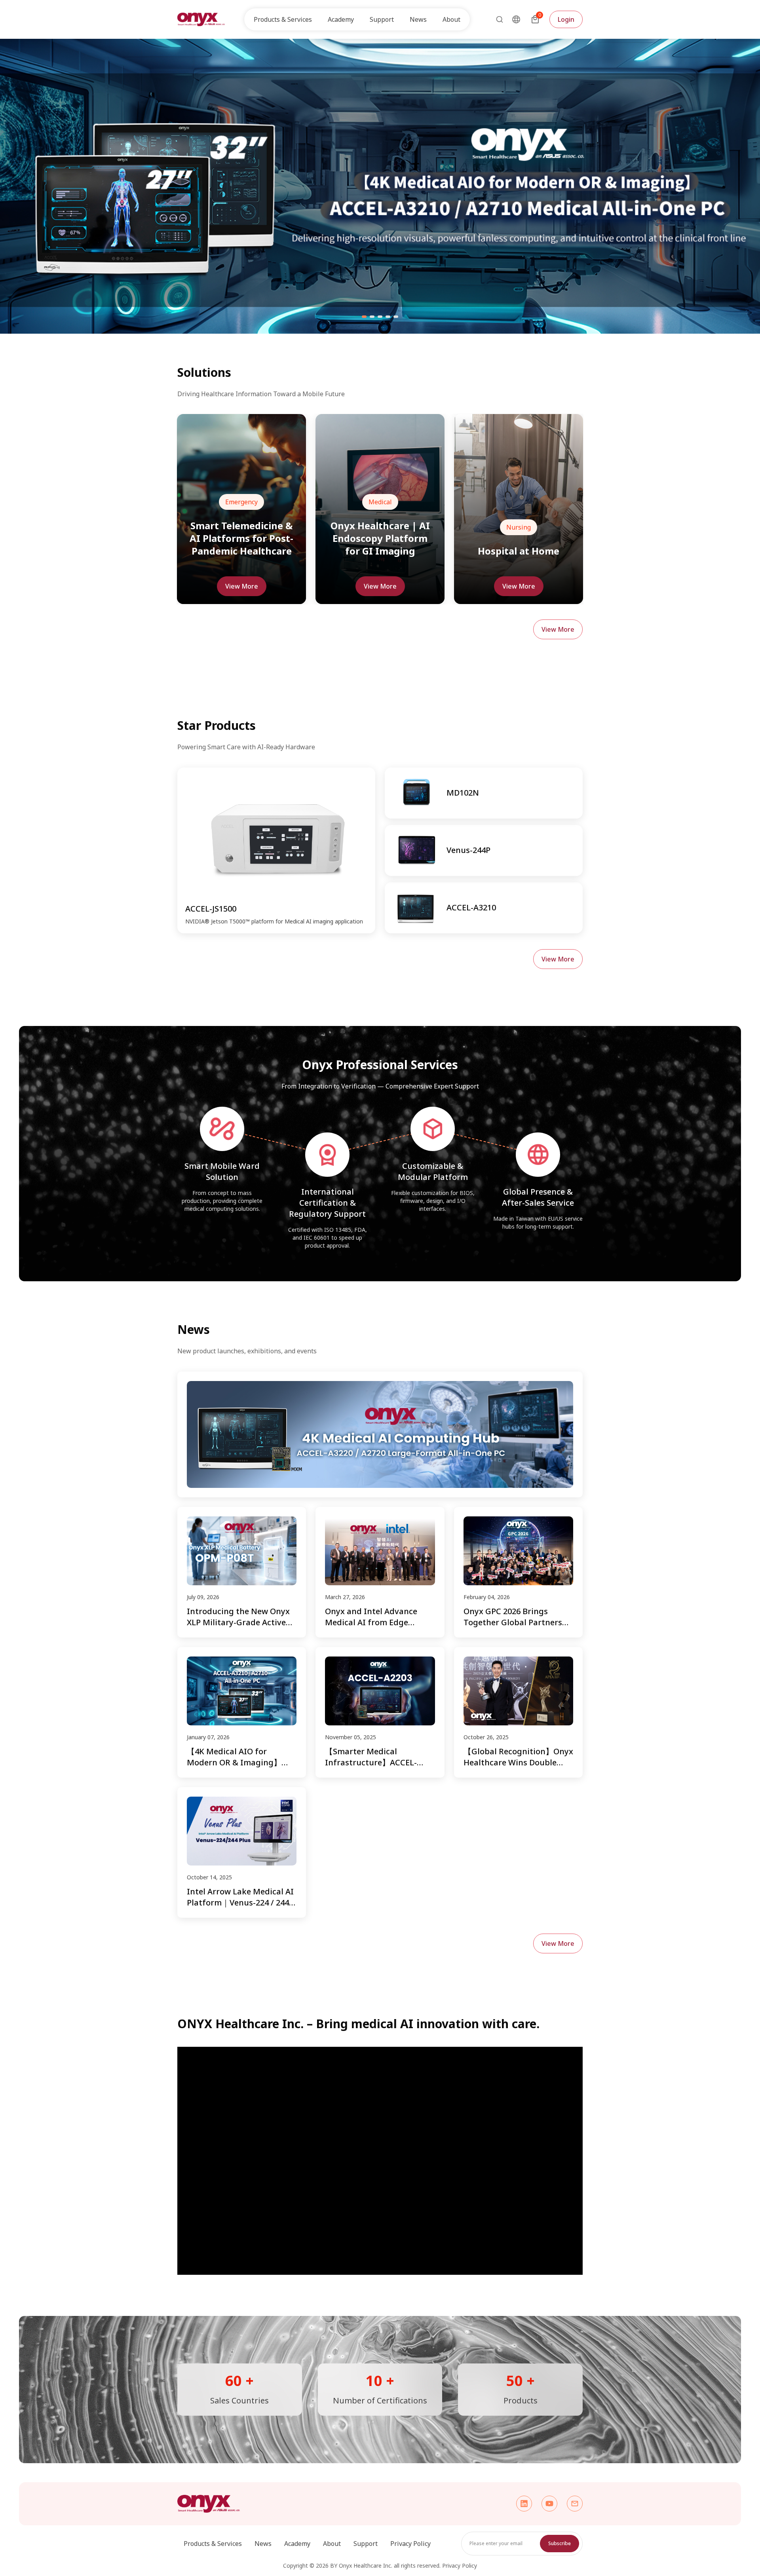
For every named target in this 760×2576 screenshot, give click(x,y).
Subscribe (560, 2543)
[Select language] (516, 19)
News (418, 19)
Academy (297, 2544)
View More (242, 586)
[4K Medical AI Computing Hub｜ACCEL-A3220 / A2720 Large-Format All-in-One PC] (380, 1434)
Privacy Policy (410, 2544)
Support (366, 2544)
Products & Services (213, 2544)
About (332, 2544)
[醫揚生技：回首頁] (201, 19)
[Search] (497, 19)
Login (566, 19)
